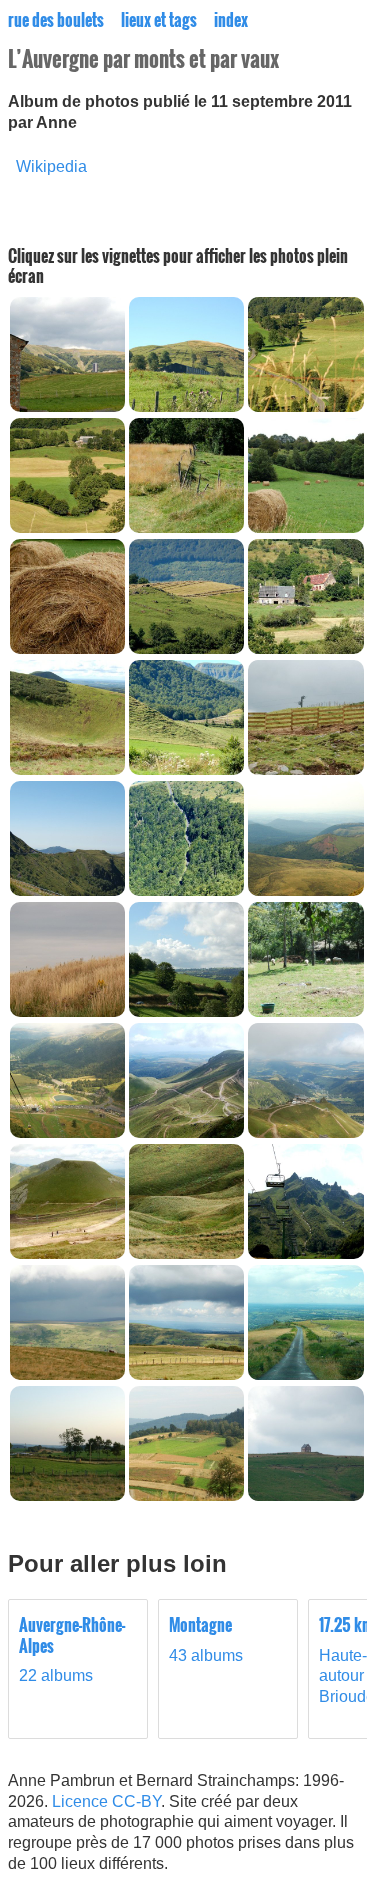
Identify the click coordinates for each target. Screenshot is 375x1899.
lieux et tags (159, 20)
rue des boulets (56, 20)
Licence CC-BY (106, 1801)
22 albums (72, 1650)
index (231, 20)
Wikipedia (51, 166)
